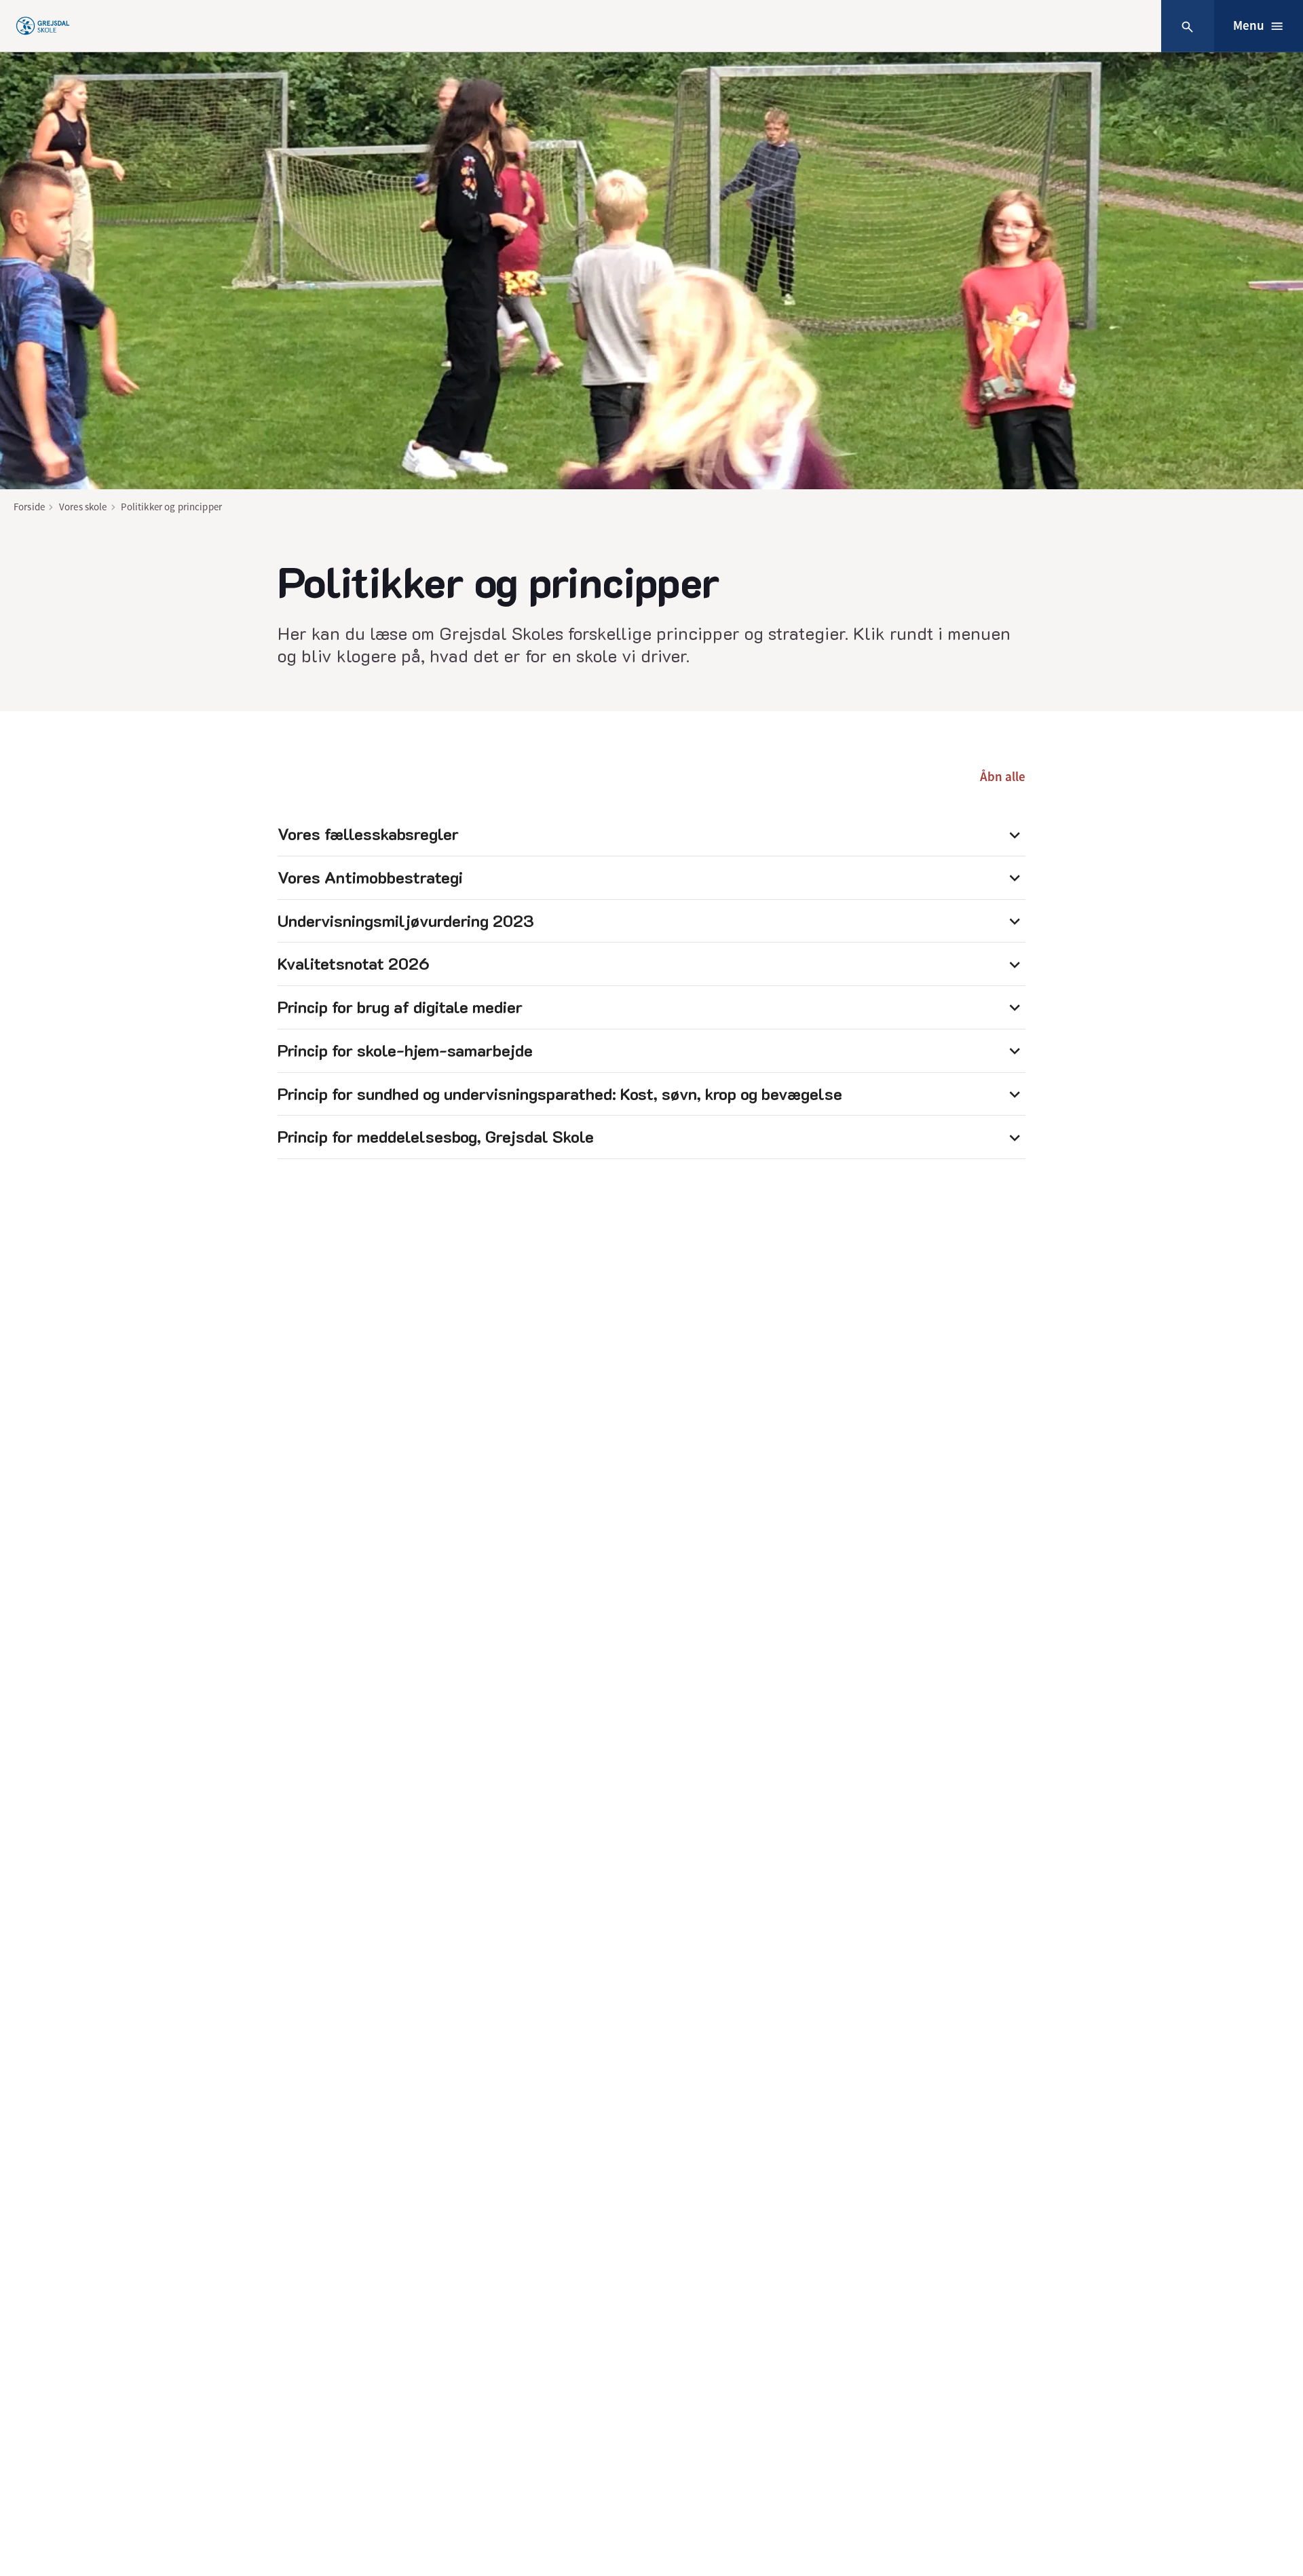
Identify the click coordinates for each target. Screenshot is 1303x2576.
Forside (29, 507)
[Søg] (1187, 26)
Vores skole (83, 507)
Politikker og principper (171, 507)
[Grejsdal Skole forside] (43, 26)
